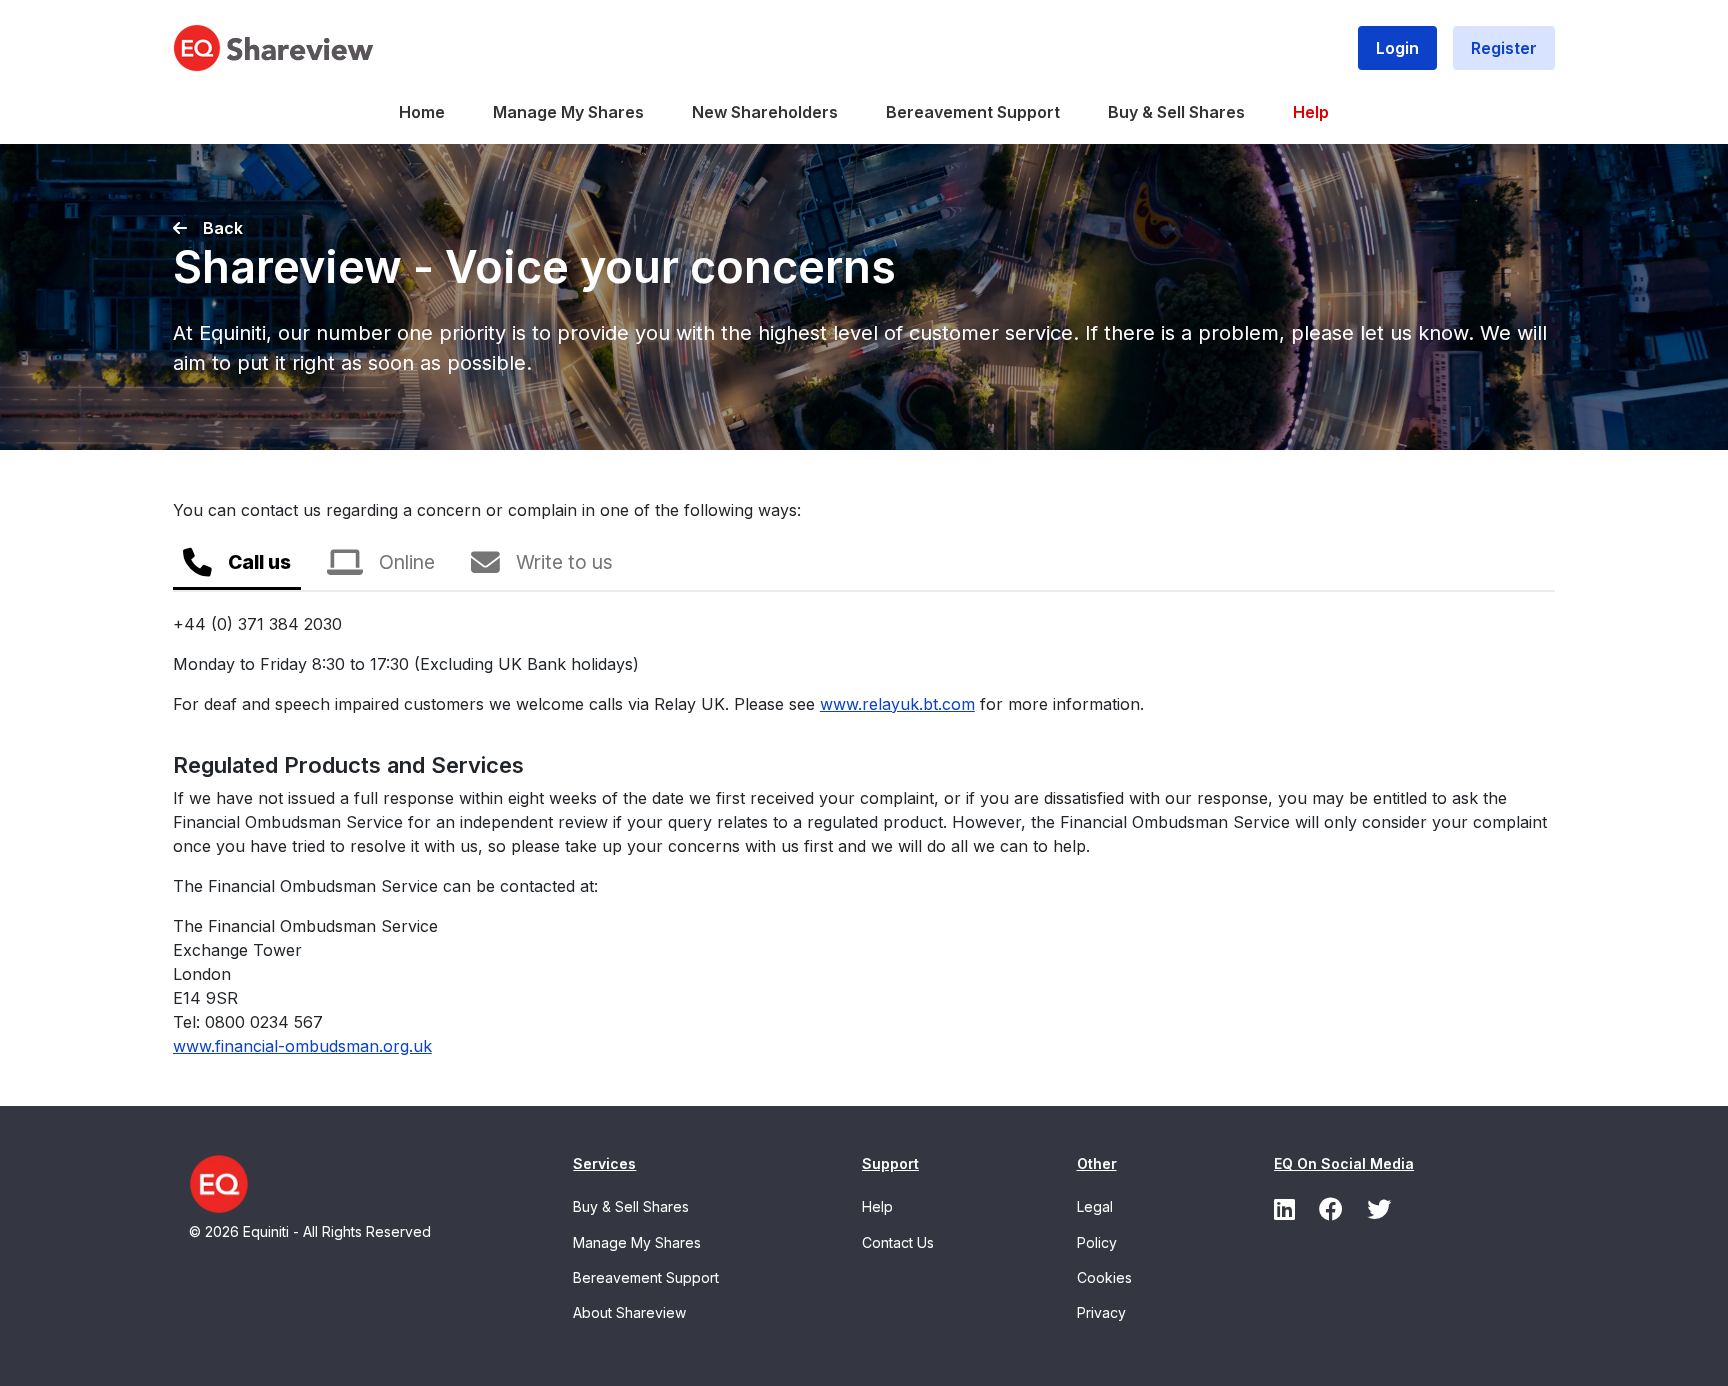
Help (1311, 112)
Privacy (1101, 1312)
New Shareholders (765, 112)
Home (422, 112)
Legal (1095, 1206)
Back (223, 228)
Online (407, 562)
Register (1504, 48)
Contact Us (898, 1242)
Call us (259, 562)
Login (1397, 48)
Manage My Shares (568, 112)
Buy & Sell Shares (1176, 112)
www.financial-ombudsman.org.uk (302, 1046)
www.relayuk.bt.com (897, 704)
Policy (1097, 1242)
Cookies (1104, 1277)
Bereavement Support (973, 112)
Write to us (564, 562)
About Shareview (629, 1312)
